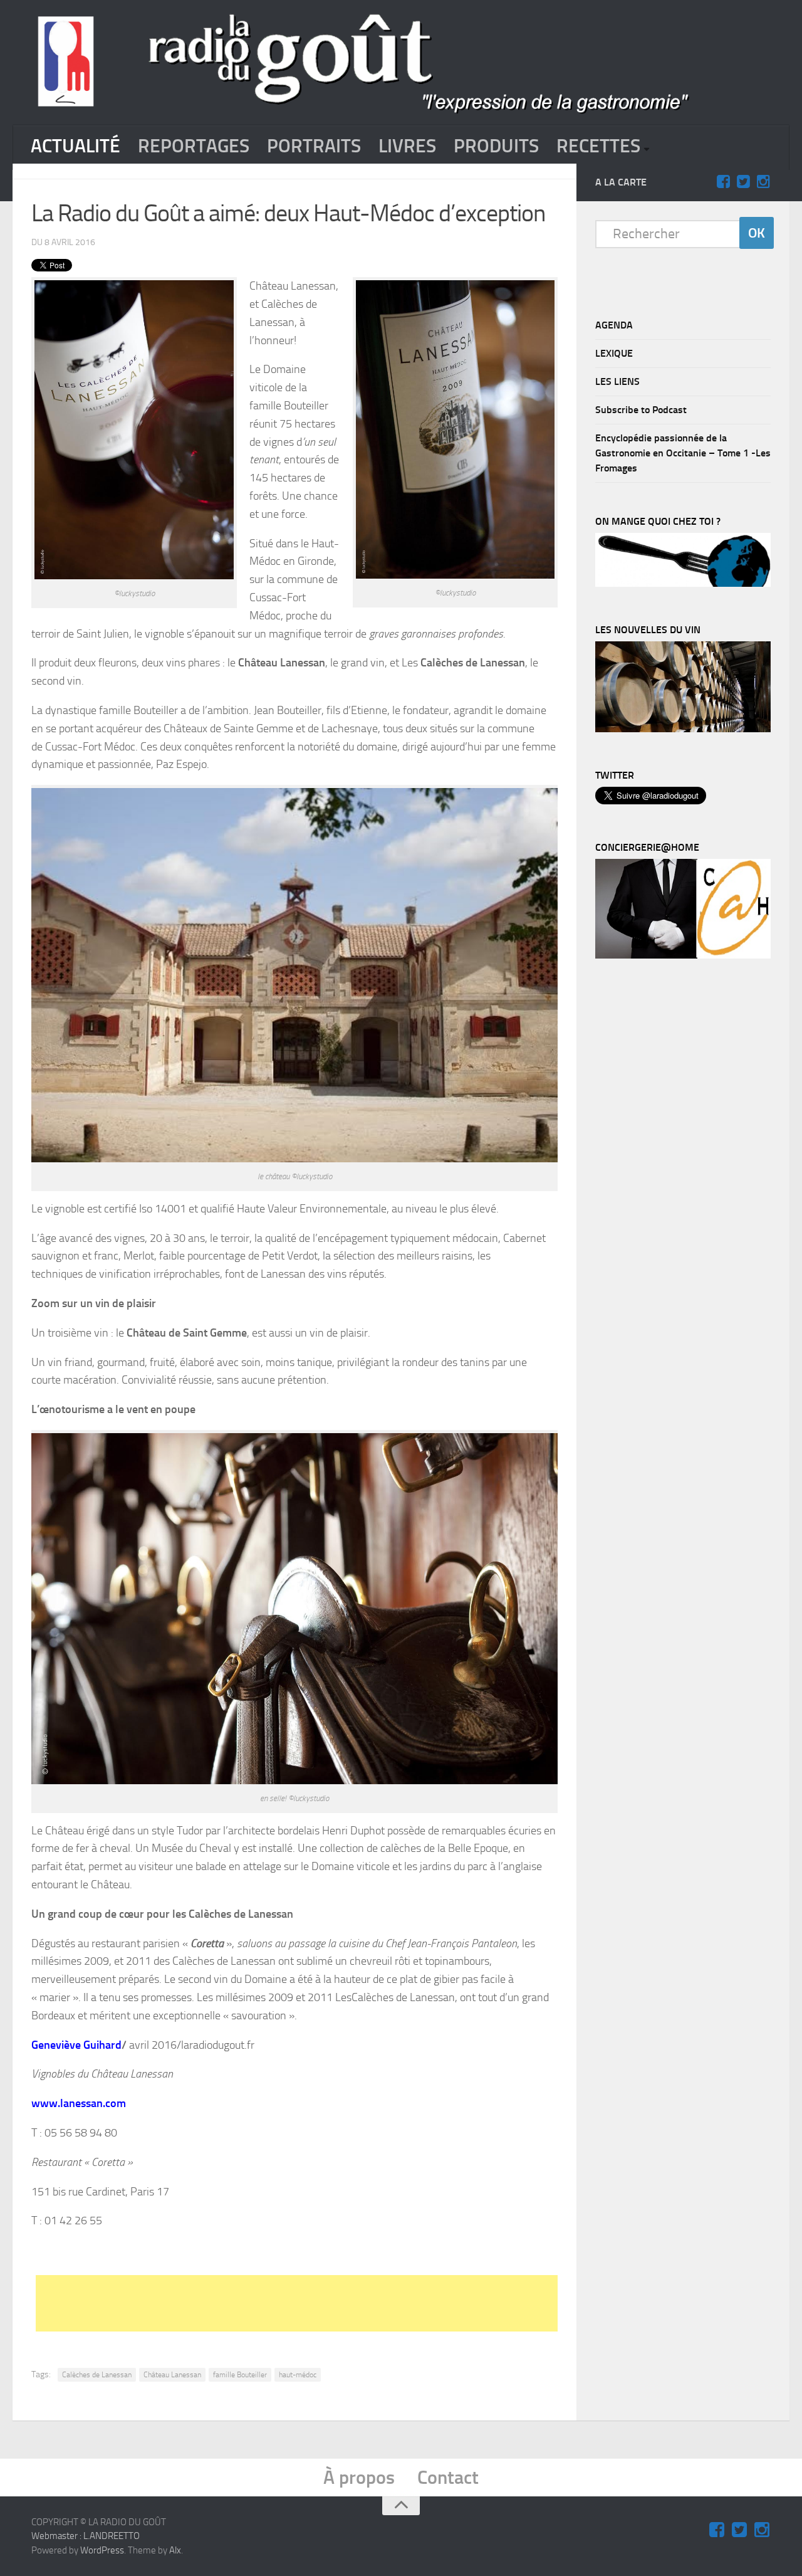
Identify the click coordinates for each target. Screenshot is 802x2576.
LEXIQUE (614, 353)
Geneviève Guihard (76, 2045)
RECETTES (598, 146)
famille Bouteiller (240, 2375)
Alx (175, 2550)
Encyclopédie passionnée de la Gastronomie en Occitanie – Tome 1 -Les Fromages (683, 453)
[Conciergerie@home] (683, 955)
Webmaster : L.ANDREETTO (86, 2536)
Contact (448, 2478)
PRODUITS (496, 146)
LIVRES (407, 146)
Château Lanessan (172, 2375)
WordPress (102, 2550)
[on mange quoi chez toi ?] (683, 584)
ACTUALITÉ (76, 146)
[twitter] (743, 182)
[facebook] (723, 182)
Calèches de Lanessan (97, 2375)
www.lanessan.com (79, 2103)
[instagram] (763, 182)
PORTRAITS (314, 146)
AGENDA (614, 325)
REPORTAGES (194, 146)
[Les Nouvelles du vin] (683, 729)
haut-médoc (298, 2375)
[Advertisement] (340, 2303)
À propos (359, 2478)
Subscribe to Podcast (641, 410)
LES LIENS (617, 381)
